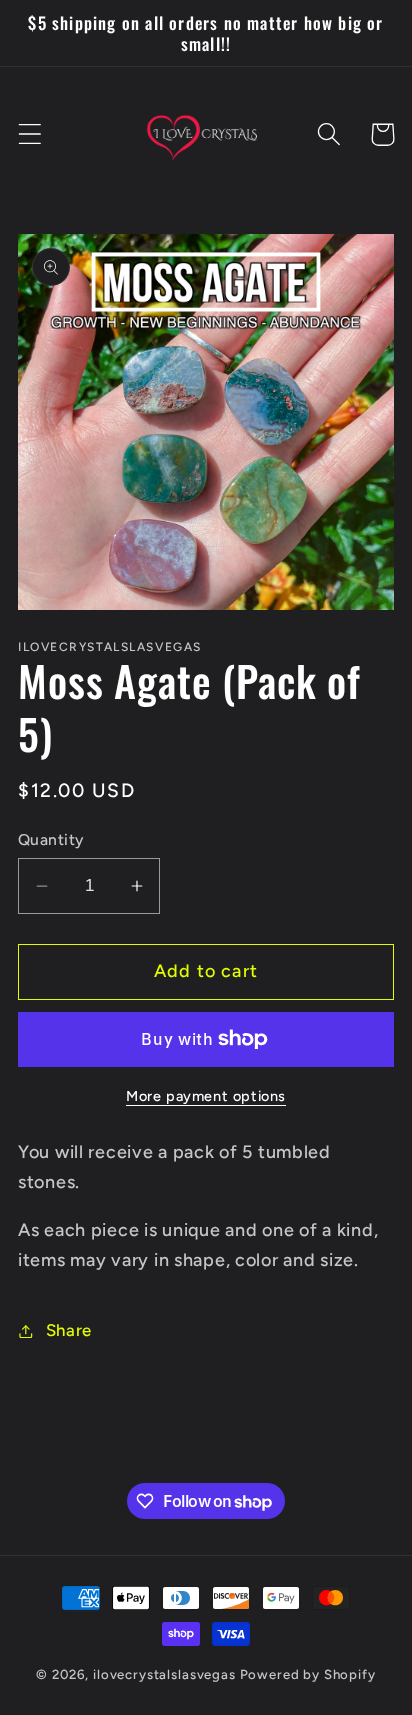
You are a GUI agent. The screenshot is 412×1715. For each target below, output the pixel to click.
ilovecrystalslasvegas (164, 1674)
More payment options (206, 1096)
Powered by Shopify (308, 1674)
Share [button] (69, 1330)
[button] (30, 134)
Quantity (51, 839)
